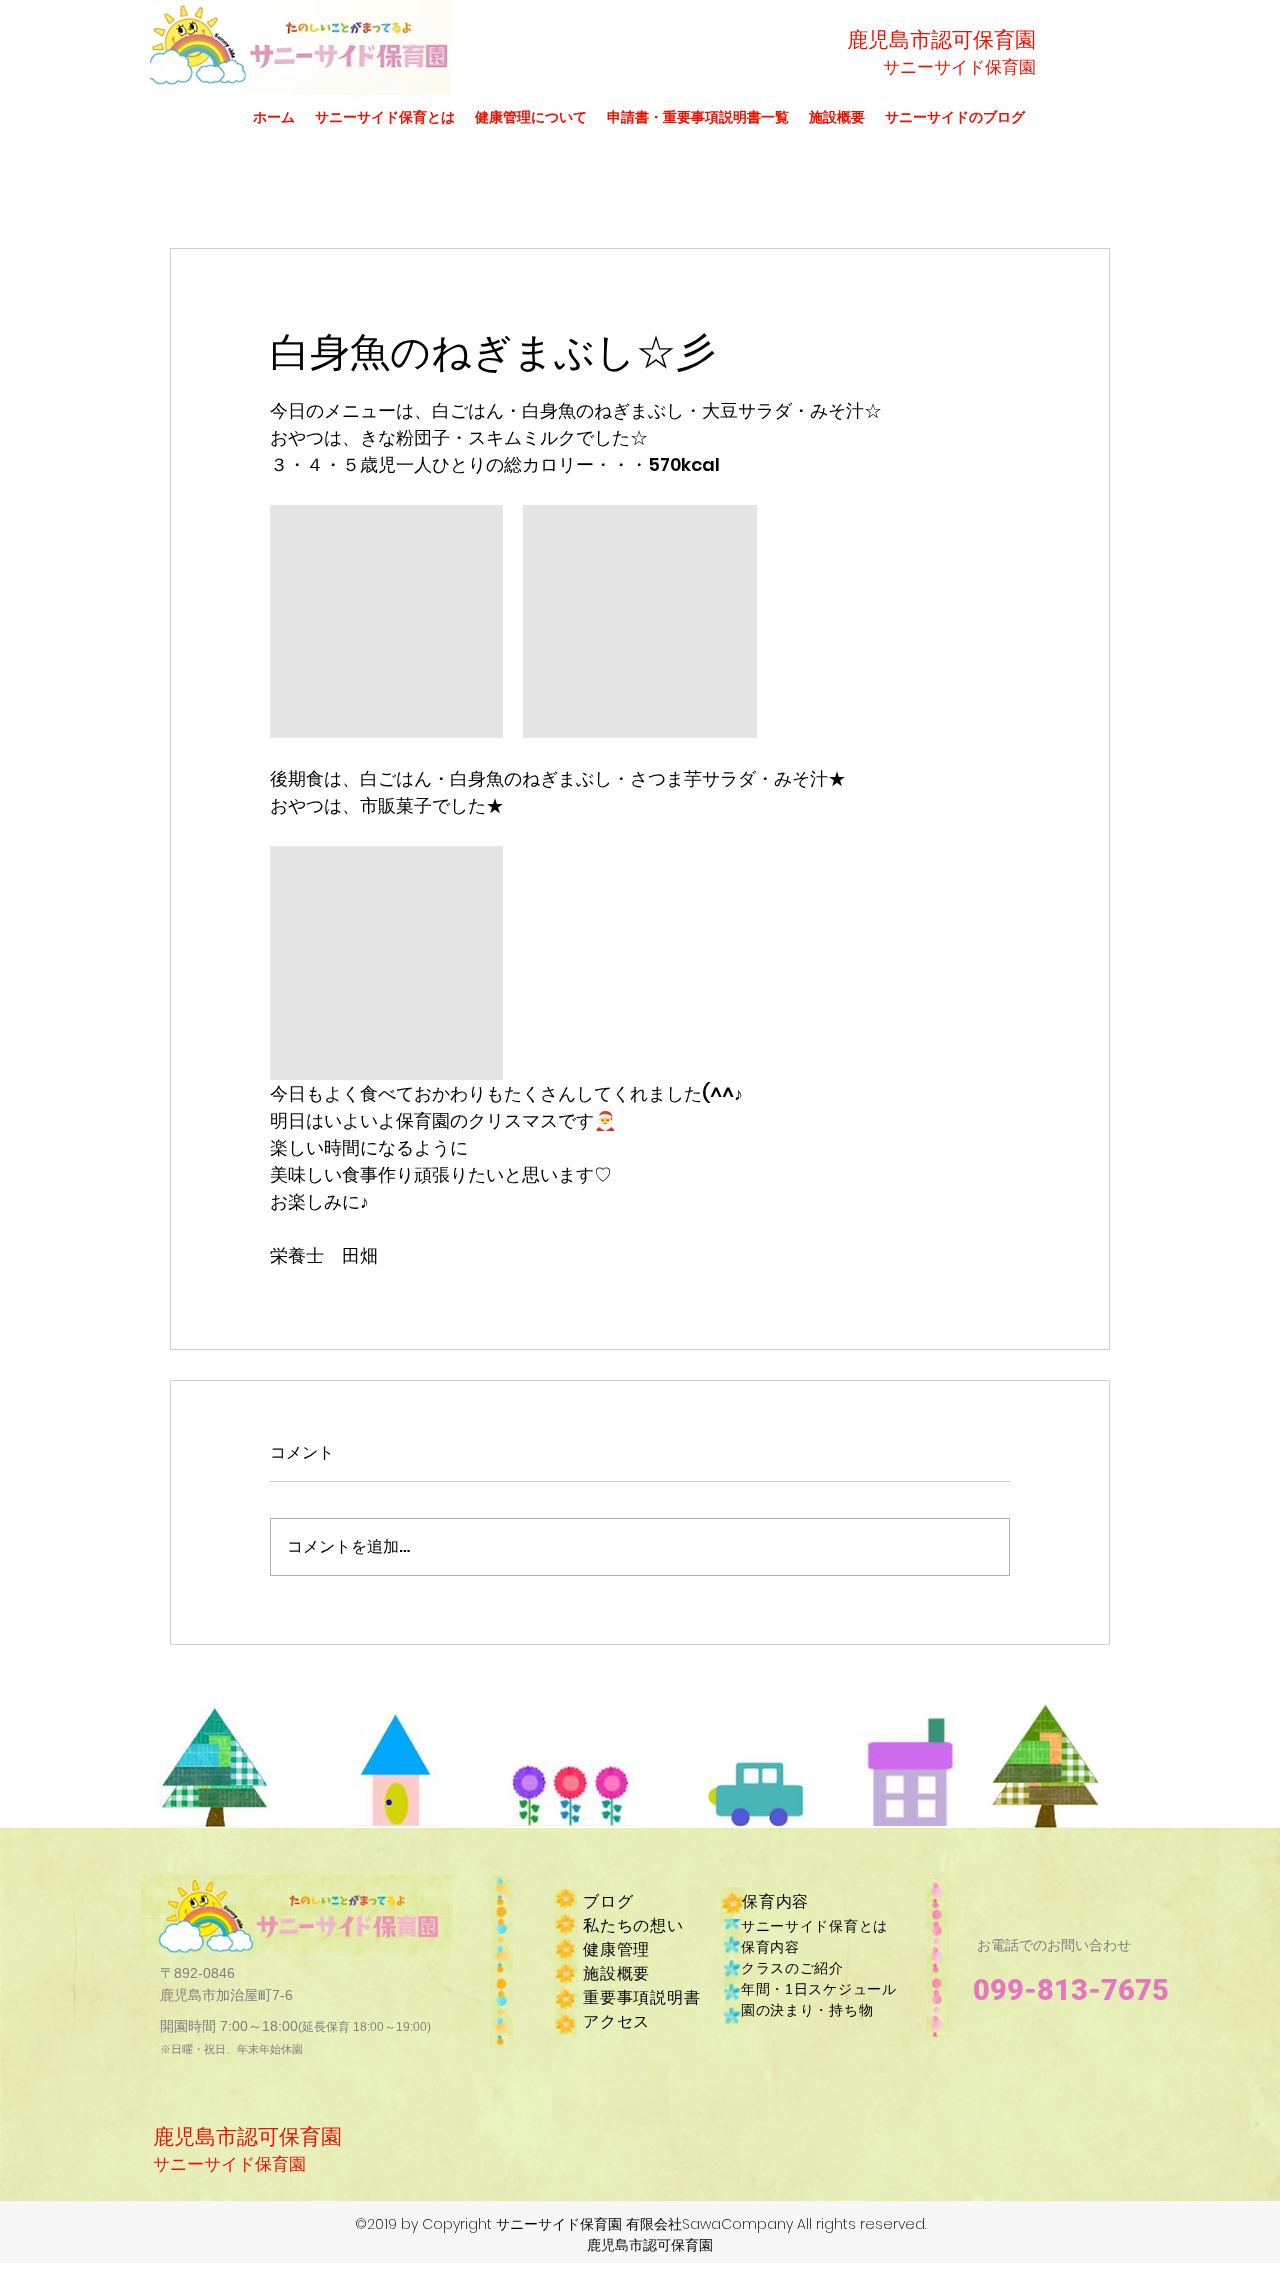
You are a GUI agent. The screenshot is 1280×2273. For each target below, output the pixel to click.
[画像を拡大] (386, 621)
